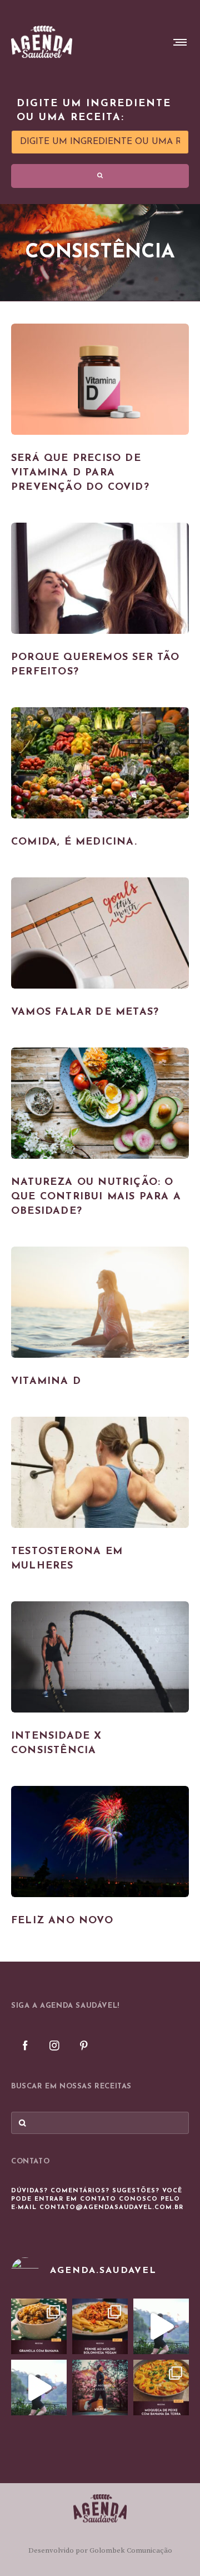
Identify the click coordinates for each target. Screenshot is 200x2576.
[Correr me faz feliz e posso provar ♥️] (161, 2326)
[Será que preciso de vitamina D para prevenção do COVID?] (100, 379)
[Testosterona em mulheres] (100, 1472)
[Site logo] (42, 42)
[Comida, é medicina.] (100, 763)
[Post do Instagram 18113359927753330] (39, 2388)
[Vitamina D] (100, 1302)
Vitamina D (46, 1382)
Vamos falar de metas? (85, 1012)
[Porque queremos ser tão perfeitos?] (100, 578)
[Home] (100, 2508)
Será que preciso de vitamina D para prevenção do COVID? (80, 473)
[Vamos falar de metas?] (100, 933)
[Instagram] (54, 2045)
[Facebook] (25, 2045)
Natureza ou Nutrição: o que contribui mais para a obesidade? (96, 1197)
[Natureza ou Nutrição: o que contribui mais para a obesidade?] (100, 1103)
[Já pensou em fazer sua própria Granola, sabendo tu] (39, 2326)
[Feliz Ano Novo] (100, 1842)
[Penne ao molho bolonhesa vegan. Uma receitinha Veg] (100, 2326)
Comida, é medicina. (74, 842)
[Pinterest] (84, 2045)
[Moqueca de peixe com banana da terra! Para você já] (161, 2388)
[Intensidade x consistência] (100, 1657)
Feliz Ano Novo (62, 1921)
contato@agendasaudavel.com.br (111, 2208)
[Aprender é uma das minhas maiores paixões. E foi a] (100, 2388)
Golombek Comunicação (131, 2550)
